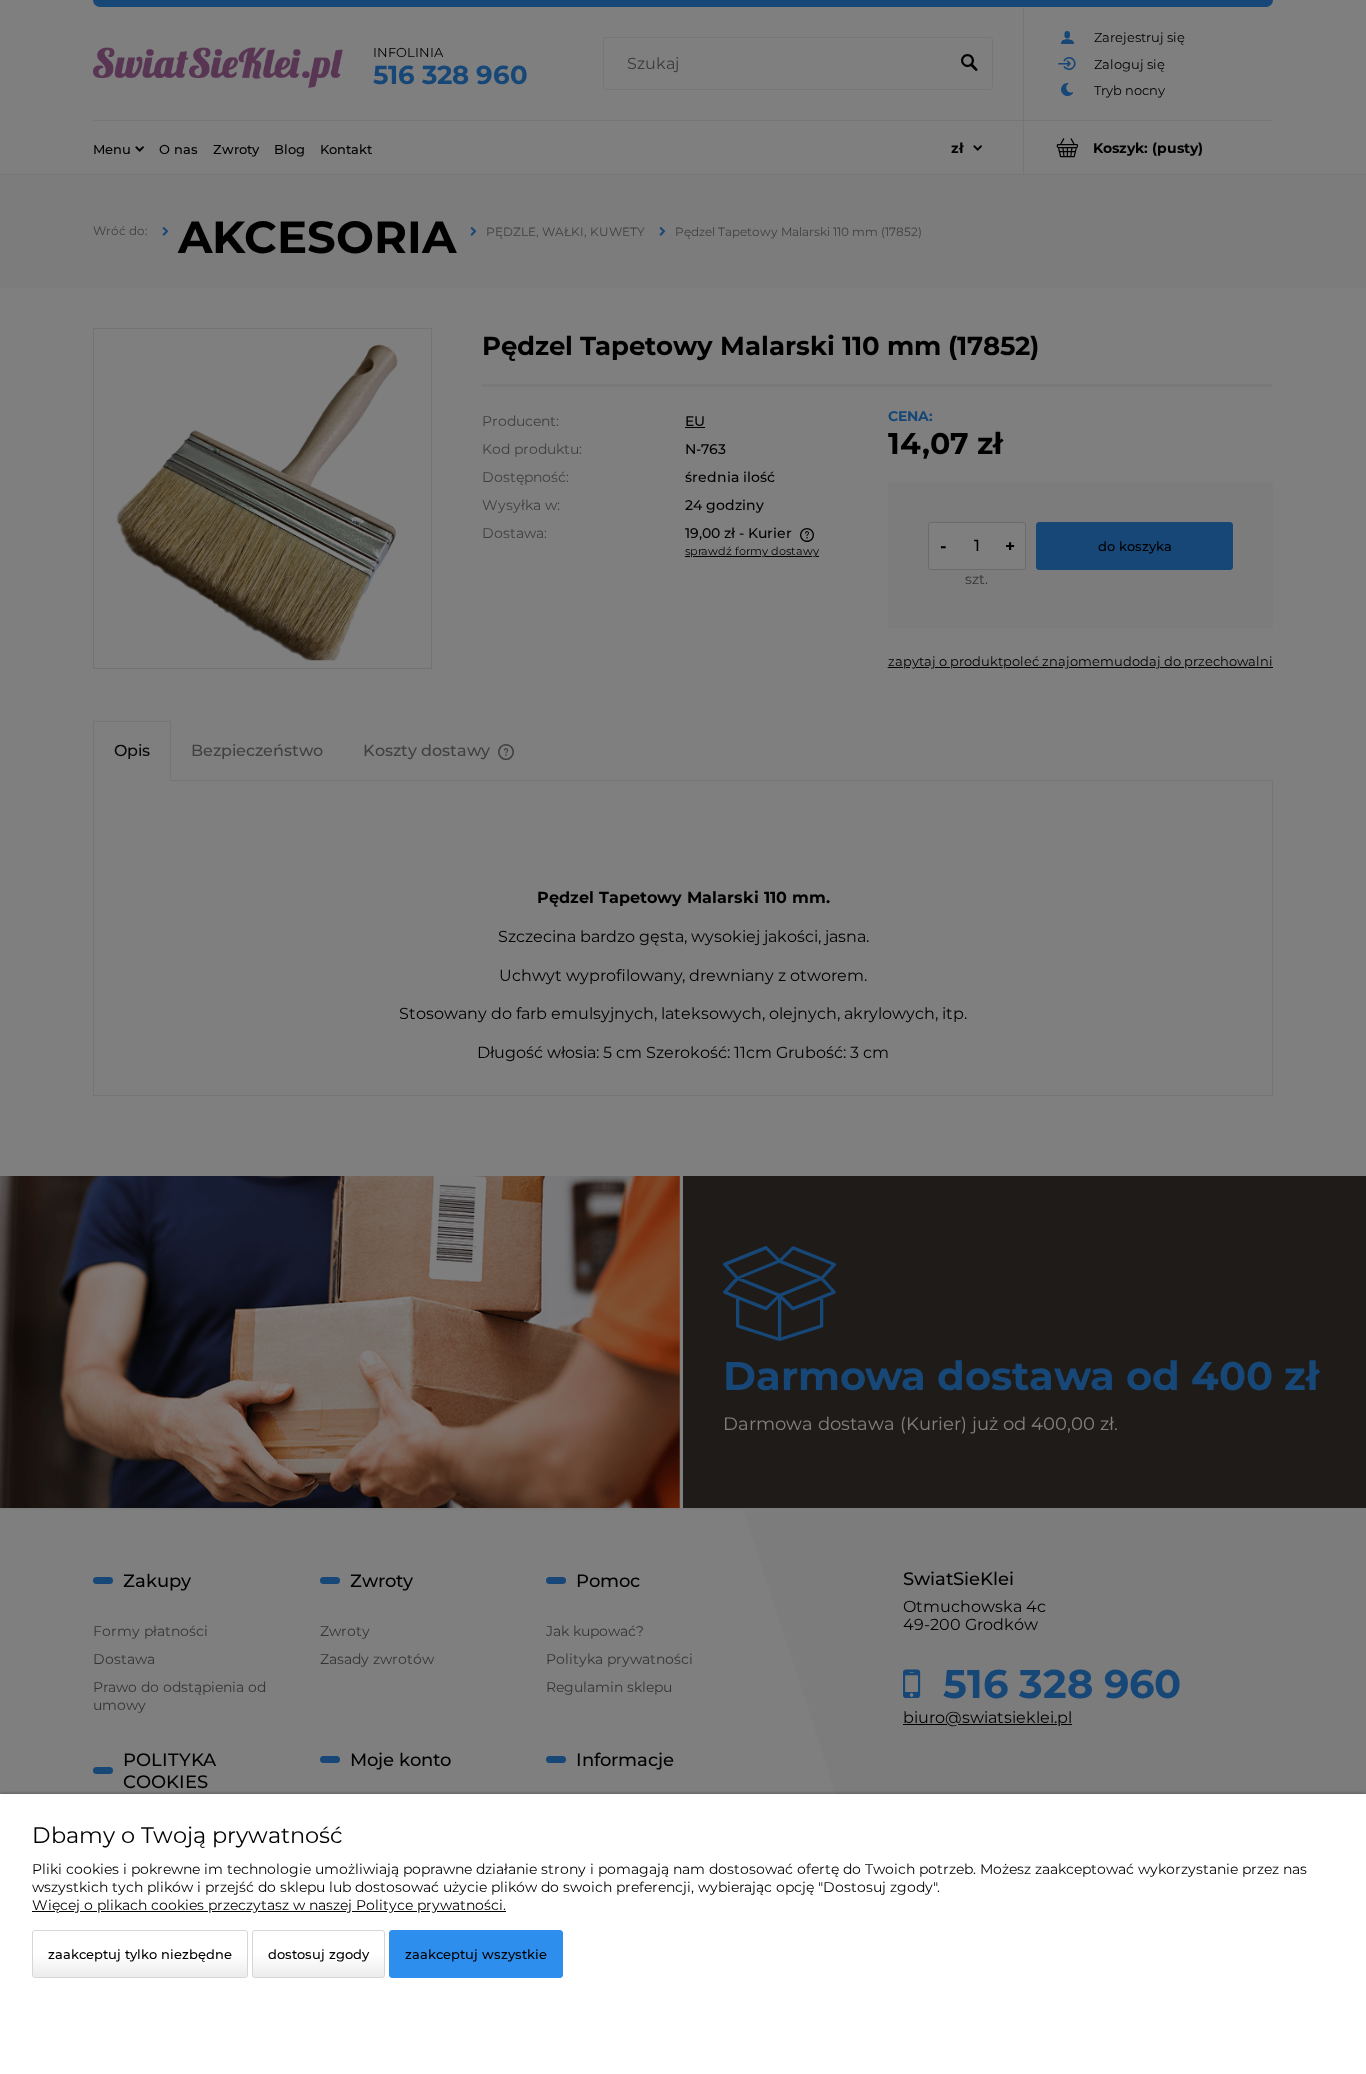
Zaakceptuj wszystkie (476, 1954)
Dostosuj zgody (318, 1954)
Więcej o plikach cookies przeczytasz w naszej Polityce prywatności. (269, 1905)
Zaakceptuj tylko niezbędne (140, 1954)
